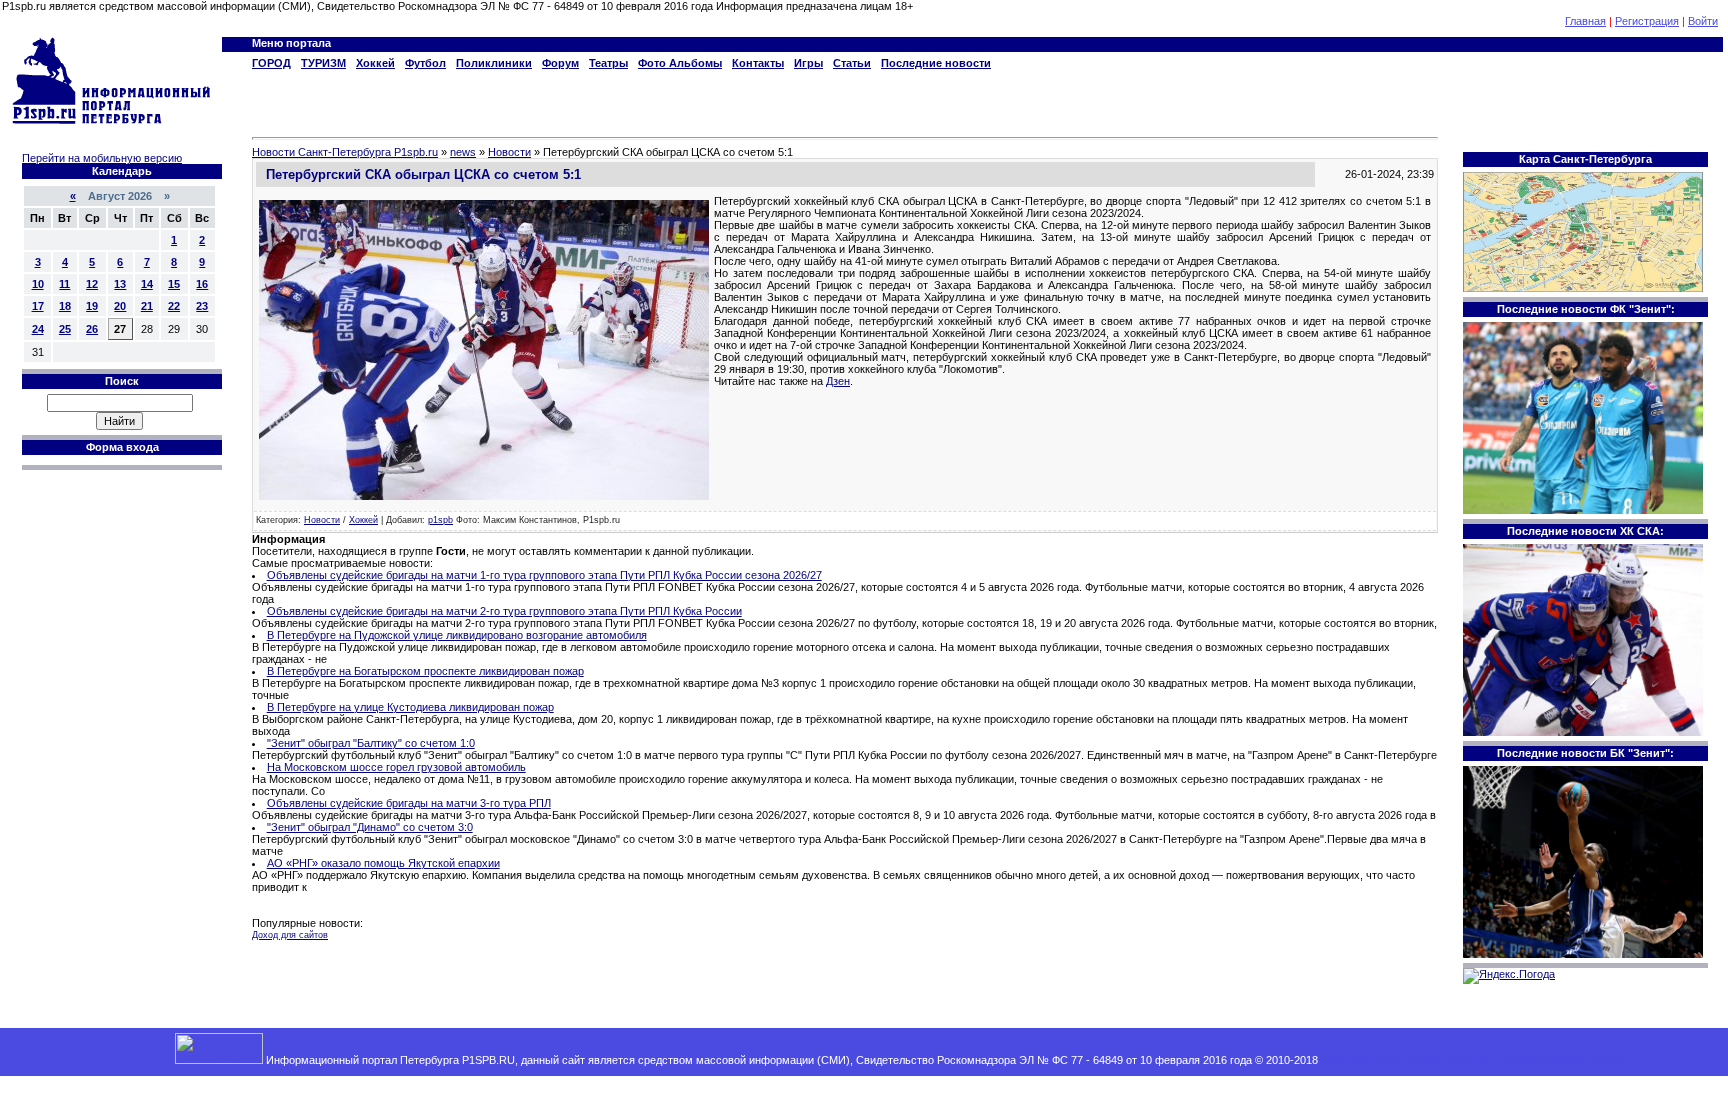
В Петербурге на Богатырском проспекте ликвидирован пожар (425, 671)
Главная (1585, 21)
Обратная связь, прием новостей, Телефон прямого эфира (1472, 1060)
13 (120, 284)
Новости (322, 520)
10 (38, 284)
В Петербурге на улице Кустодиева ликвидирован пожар (410, 707)
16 (202, 284)
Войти (1703, 21)
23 (202, 306)
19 (92, 306)
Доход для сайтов (290, 935)
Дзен (838, 381)
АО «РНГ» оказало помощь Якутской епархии (383, 863)
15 (174, 284)
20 (120, 306)
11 (64, 284)
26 (92, 329)
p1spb (440, 520)
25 (65, 329)
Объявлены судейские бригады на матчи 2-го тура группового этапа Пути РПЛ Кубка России (504, 611)
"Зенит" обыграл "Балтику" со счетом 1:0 (371, 743)
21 (147, 306)
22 (174, 306)
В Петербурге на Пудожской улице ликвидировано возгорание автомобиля (457, 635)
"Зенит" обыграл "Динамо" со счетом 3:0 (370, 827)
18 (65, 306)
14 (147, 284)
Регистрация (1647, 21)
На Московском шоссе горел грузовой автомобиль (396, 767)
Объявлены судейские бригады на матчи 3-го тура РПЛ (409, 803)
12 (92, 284)
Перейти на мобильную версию (102, 158)
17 (38, 306)
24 (38, 329)
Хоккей (363, 520)
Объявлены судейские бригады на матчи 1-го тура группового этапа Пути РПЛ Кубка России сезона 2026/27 (544, 575)
